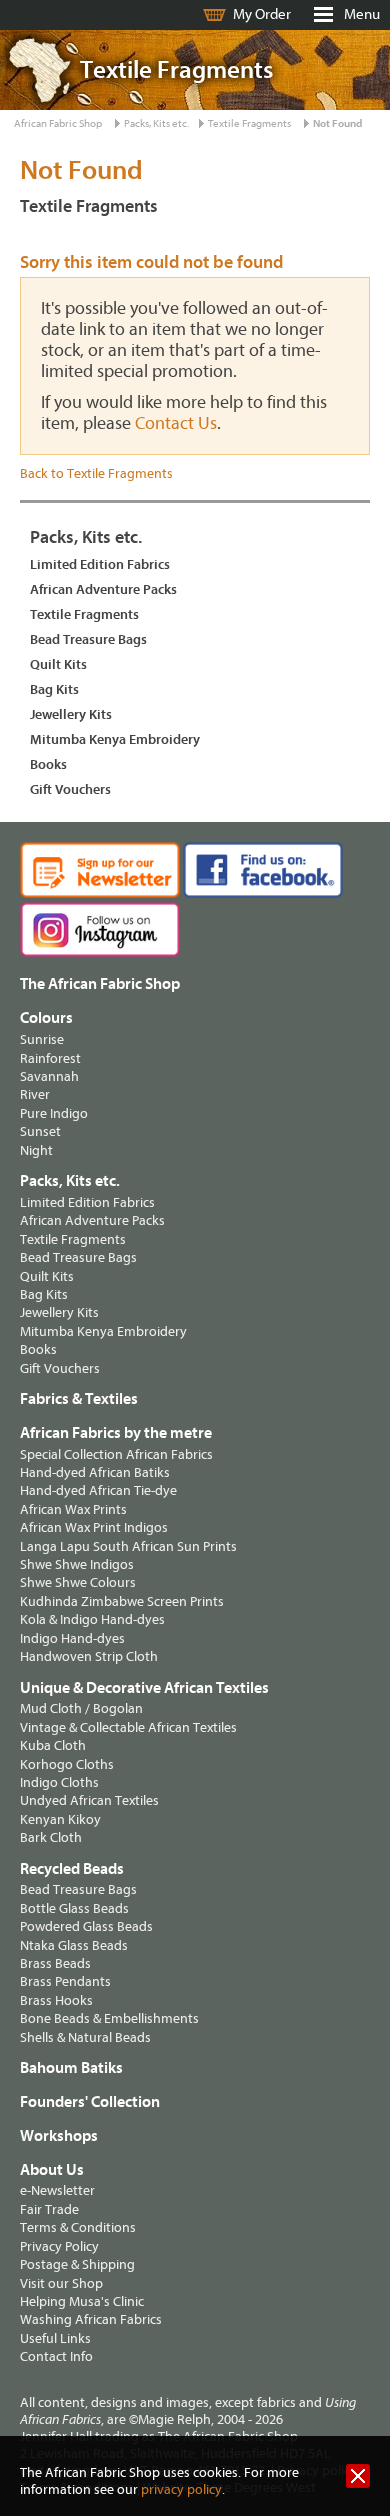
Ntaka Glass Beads (74, 1945)
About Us (52, 2170)
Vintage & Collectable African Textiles (128, 1727)
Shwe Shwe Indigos (77, 1564)
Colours (46, 1018)
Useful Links (55, 2338)
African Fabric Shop (58, 123)
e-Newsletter (57, 2190)
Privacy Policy (59, 2246)
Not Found (337, 123)
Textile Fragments (249, 123)
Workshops (59, 2136)
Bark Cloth (51, 1837)
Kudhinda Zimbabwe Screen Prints (122, 1601)
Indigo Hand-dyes (72, 1638)
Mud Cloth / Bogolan (81, 1708)
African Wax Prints (73, 1509)
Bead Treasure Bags (88, 639)
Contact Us (176, 423)
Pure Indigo (54, 1113)
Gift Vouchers (70, 789)
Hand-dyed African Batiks (95, 1472)
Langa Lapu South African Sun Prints (128, 1546)
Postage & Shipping (77, 2264)
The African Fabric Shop (100, 984)
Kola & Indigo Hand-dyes (92, 1619)
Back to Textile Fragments (96, 473)
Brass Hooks (56, 2000)
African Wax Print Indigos (94, 1527)
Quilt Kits (58, 664)
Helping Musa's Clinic (82, 2301)
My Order (262, 14)
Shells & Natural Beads (85, 2037)
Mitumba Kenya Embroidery (115, 739)
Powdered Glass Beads (86, 1926)
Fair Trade (49, 2209)
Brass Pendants (65, 1981)
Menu (362, 14)
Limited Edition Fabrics (100, 564)
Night (36, 1150)
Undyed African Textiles (89, 1800)
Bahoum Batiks (71, 2068)
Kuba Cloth (53, 1745)
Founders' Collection (90, 2102)
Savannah (49, 1076)
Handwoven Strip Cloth (89, 1656)
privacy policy (181, 2489)
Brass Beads (55, 1963)
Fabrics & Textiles (79, 1399)
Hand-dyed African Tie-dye (98, 1490)
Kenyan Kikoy (60, 1819)
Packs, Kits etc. (156, 123)
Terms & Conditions (78, 2227)
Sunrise (42, 1039)
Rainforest (50, 1058)
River (35, 1094)
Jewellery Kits (71, 714)
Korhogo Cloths (67, 1764)
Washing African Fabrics (91, 2319)
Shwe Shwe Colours (78, 1582)
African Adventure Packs (103, 589)
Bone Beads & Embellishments (109, 2018)
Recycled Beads (72, 1869)
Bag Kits (54, 689)
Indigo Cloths (59, 1782)
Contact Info (56, 2356)
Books (48, 764)
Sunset (40, 1131)
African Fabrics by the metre (116, 1433)
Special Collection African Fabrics (116, 1454)
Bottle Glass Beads (74, 1908)
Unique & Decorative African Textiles (144, 1688)
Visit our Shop (61, 2283)
